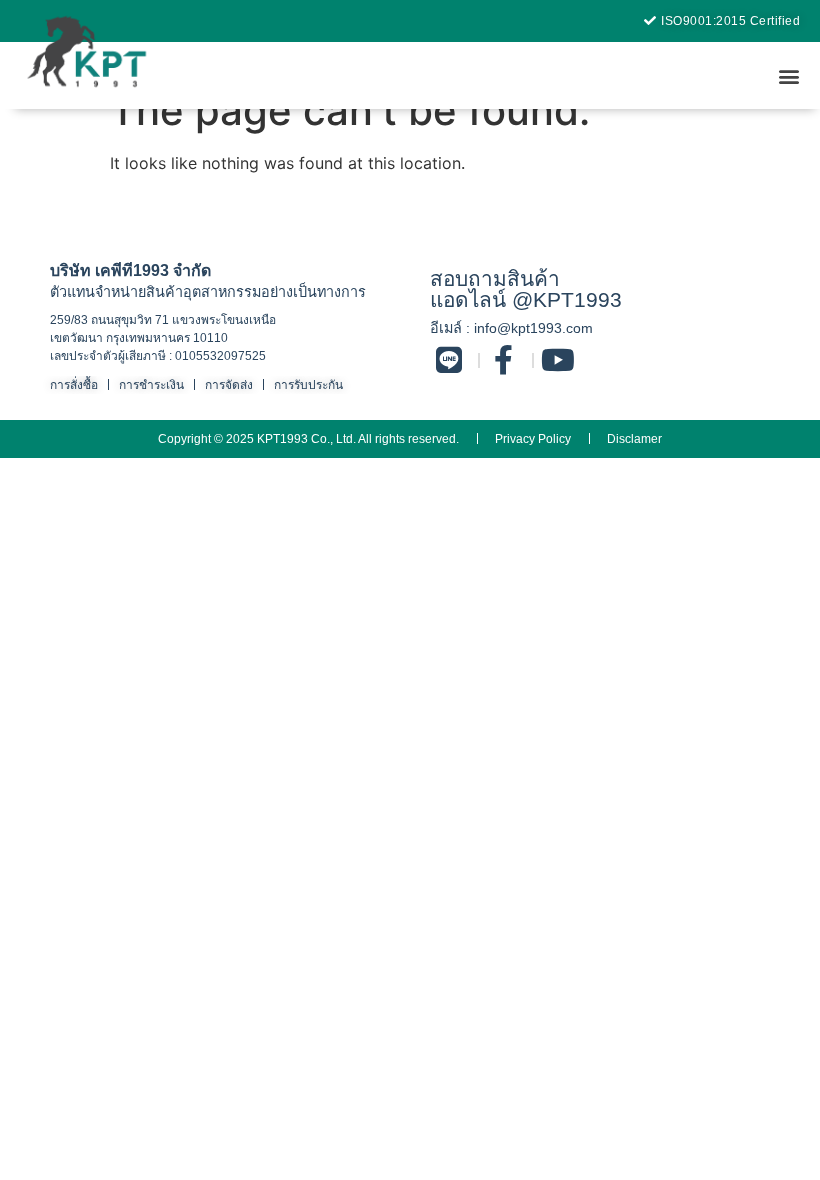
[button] (788, 75)
